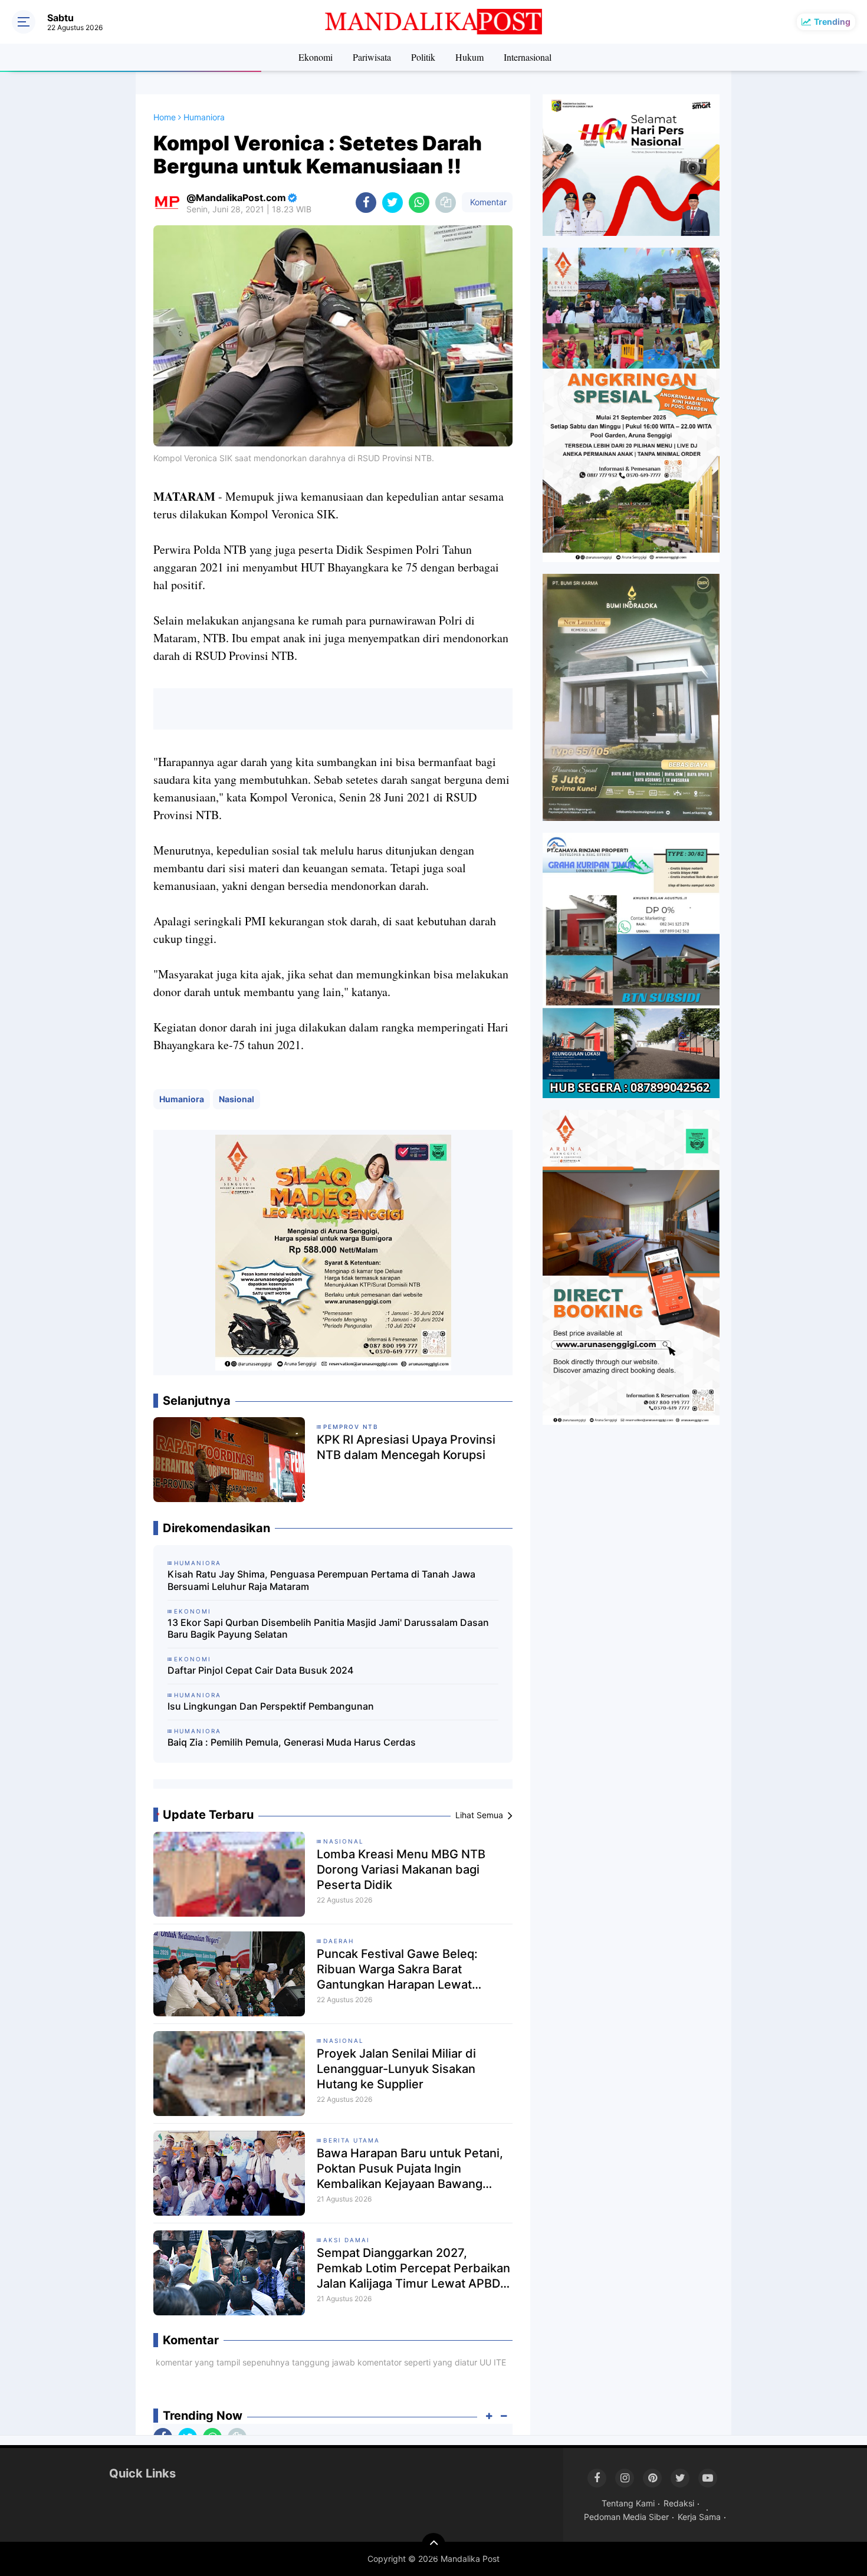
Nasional (237, 1099)
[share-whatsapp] (419, 203)
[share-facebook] (366, 203)
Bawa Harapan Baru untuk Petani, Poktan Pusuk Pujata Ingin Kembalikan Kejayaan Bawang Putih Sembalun (410, 2169)
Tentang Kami (628, 2503)
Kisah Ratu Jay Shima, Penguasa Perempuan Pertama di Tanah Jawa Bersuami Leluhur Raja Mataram (321, 1580)
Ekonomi (316, 57)
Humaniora (182, 1099)
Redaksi (679, 2503)
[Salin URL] (446, 203)
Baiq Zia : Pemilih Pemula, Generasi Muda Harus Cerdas (292, 1742)
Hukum (469, 57)
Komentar (487, 202)
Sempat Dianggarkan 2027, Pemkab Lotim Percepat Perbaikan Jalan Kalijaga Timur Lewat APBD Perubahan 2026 (413, 2268)
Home (165, 117)
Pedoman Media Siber (626, 2517)
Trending (832, 22)
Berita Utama (352, 2140)
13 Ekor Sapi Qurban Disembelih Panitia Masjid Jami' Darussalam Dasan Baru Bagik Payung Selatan (328, 1629)
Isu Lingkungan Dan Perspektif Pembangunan (271, 1706)
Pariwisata (372, 57)
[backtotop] (433, 2545)
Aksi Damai (347, 2240)
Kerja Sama (699, 2517)
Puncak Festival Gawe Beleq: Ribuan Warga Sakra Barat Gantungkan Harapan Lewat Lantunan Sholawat (397, 1969)
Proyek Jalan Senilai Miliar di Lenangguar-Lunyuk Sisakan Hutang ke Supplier (396, 2069)
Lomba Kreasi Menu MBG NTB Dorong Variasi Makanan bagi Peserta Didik (401, 1869)
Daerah (339, 1941)
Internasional (528, 57)
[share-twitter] (393, 203)
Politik (423, 57)
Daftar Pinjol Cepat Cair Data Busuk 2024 (260, 1670)
